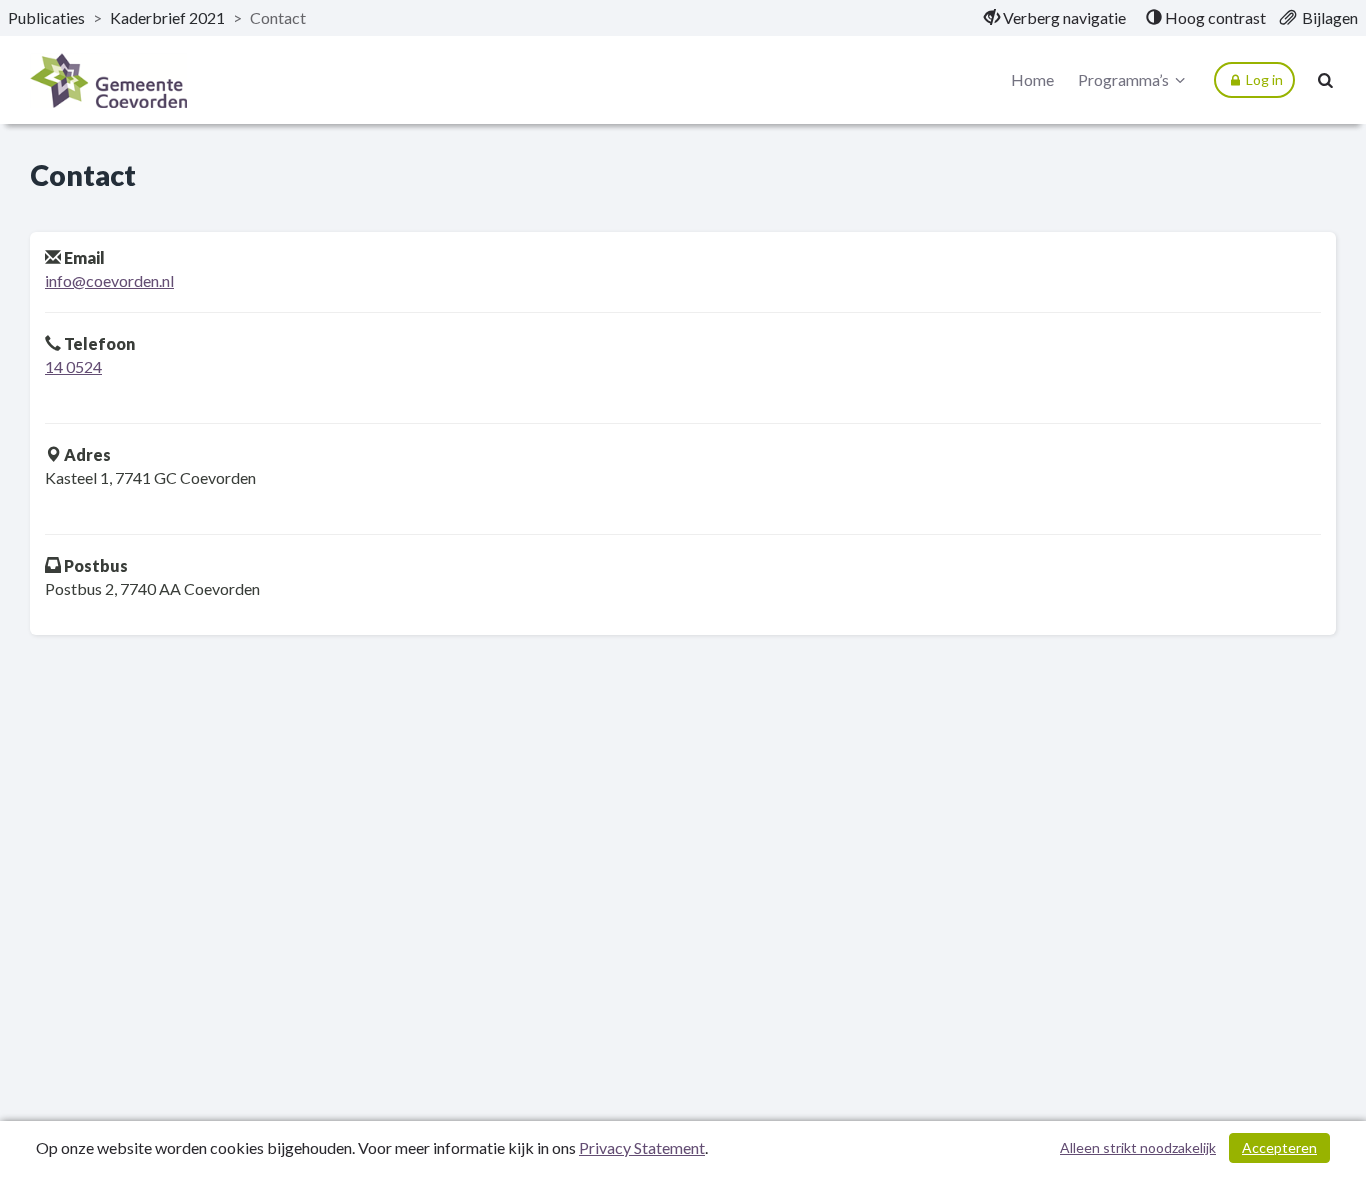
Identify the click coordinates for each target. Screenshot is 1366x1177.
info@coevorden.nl (109, 280)
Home (1032, 79)
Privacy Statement (642, 1147)
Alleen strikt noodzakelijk (1138, 1147)
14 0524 (73, 366)
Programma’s (1123, 79)
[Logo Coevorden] (108, 80)
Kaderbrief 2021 (167, 17)
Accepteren (1279, 1147)
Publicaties (46, 17)
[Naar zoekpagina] (1326, 80)
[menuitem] (1055, 18)
